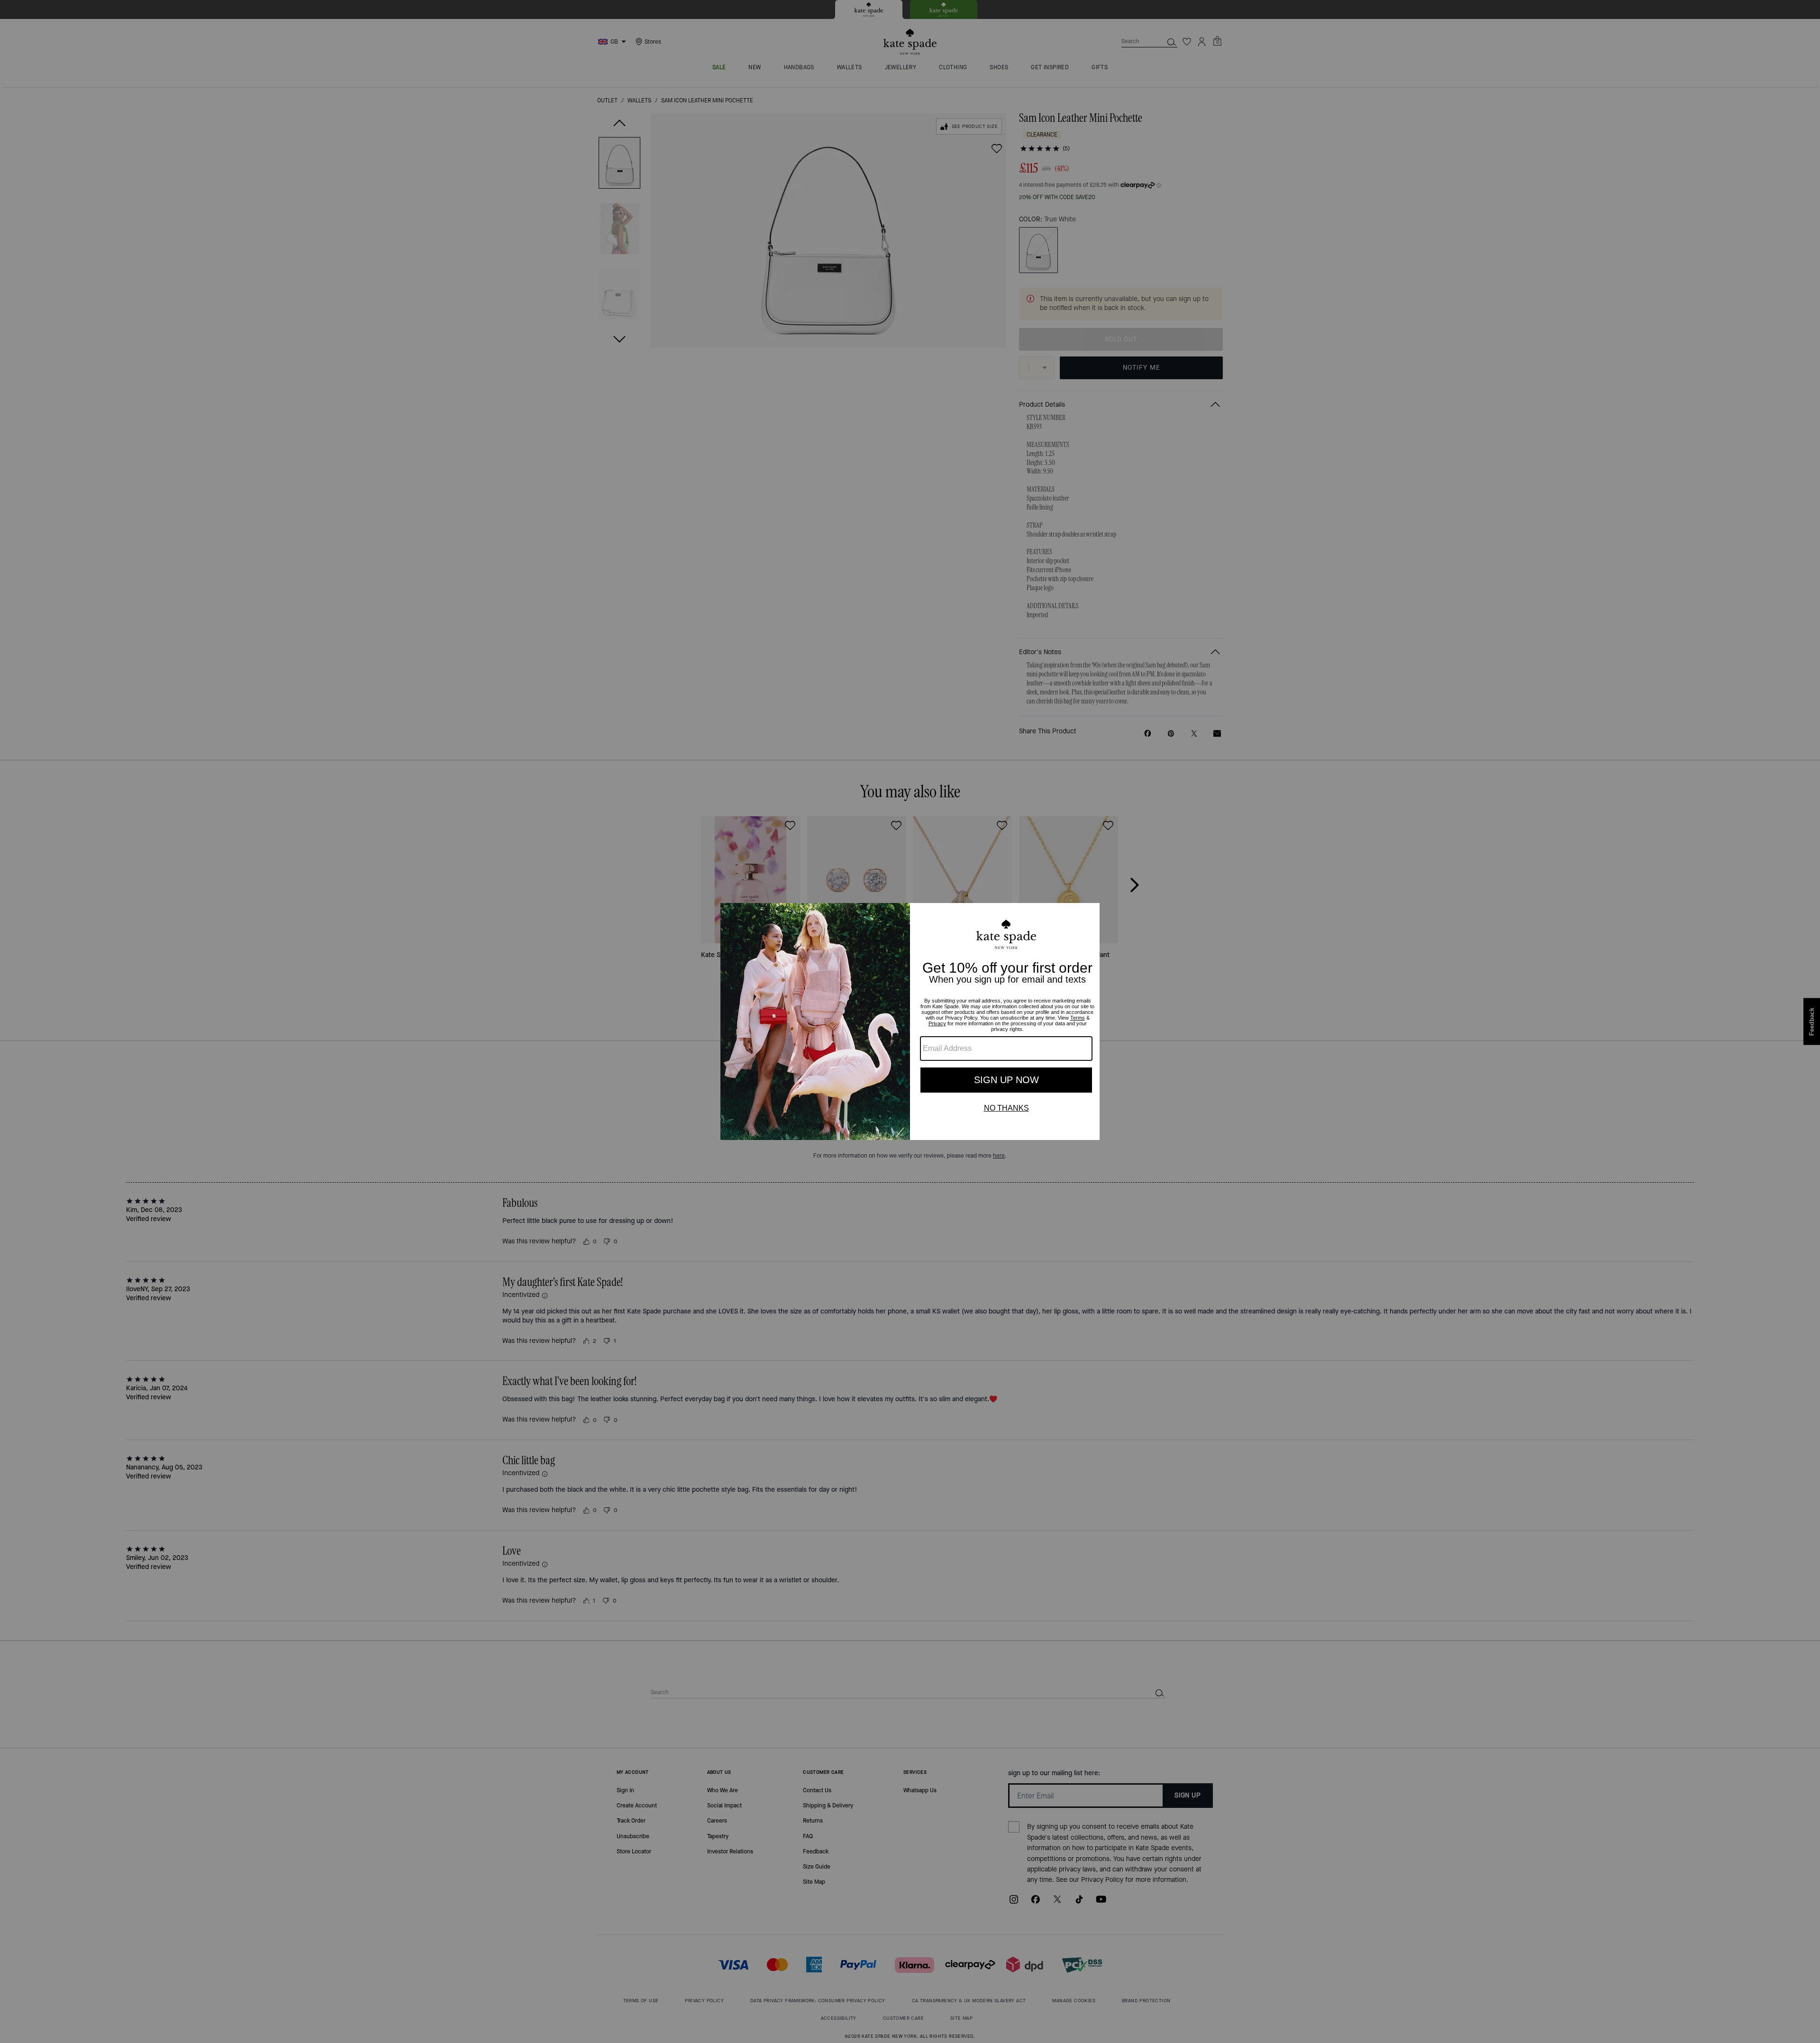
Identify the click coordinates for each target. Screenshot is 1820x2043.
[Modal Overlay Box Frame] (910, 1021)
